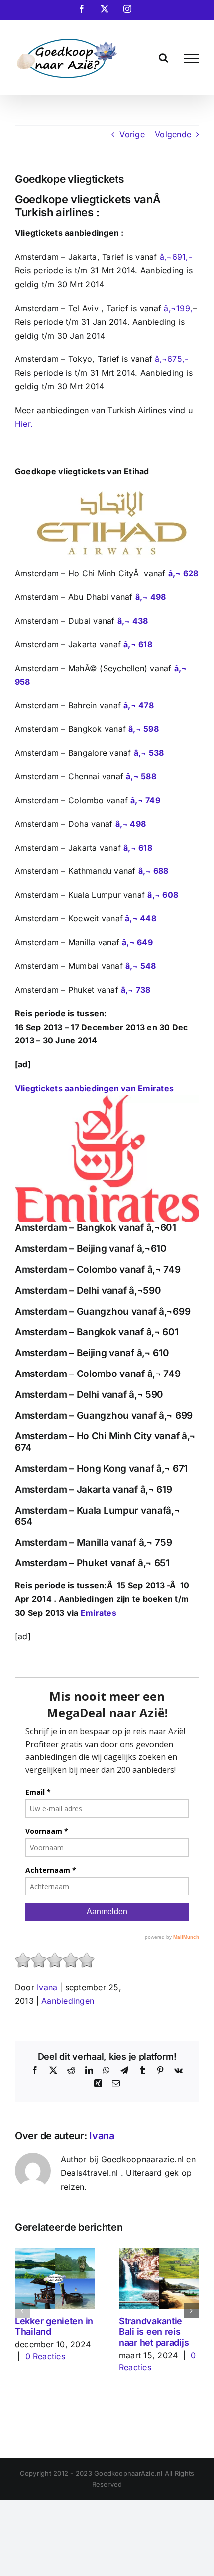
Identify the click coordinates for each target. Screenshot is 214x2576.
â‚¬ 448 (141, 918)
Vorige (132, 134)
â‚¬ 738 (136, 990)
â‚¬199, (178, 308)
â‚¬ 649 (137, 942)
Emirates (99, 1613)
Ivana (47, 1987)
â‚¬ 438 (133, 621)
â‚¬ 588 (141, 776)
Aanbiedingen (68, 2001)
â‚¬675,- (171, 359)
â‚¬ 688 (154, 871)
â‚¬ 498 (151, 597)
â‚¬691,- (176, 257)
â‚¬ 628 (183, 573)
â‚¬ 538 (149, 753)
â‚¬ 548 (141, 966)
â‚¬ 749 (145, 800)
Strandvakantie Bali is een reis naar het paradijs (154, 2332)
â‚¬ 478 (139, 705)
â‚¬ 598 (144, 729)
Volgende (173, 134)
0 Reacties (45, 2356)
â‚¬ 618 (138, 644)
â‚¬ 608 (163, 895)
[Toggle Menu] (192, 58)
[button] (22, 2311)
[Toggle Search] (163, 58)
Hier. (24, 424)
